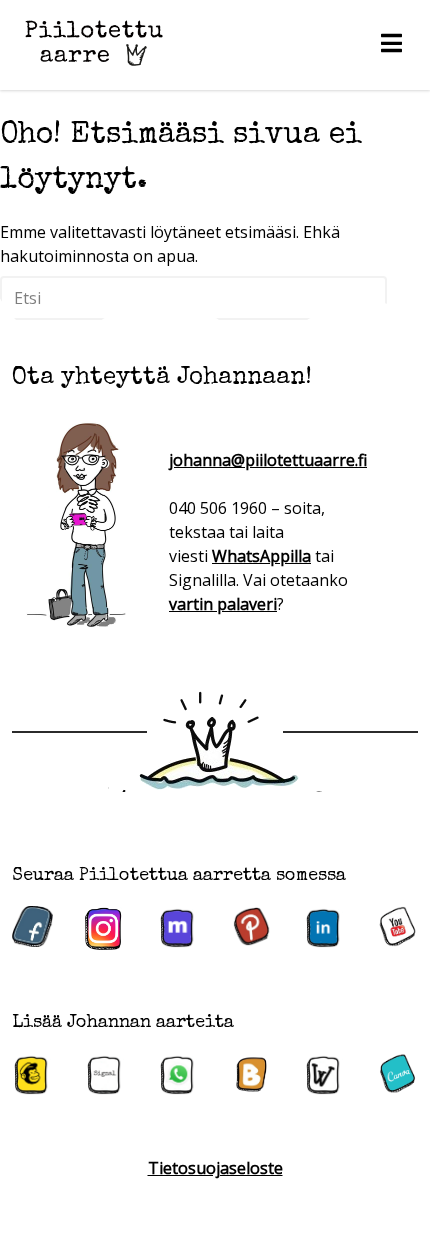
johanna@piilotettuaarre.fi (268, 460)
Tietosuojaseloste (215, 1168)
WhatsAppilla (261, 556)
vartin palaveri (223, 604)
